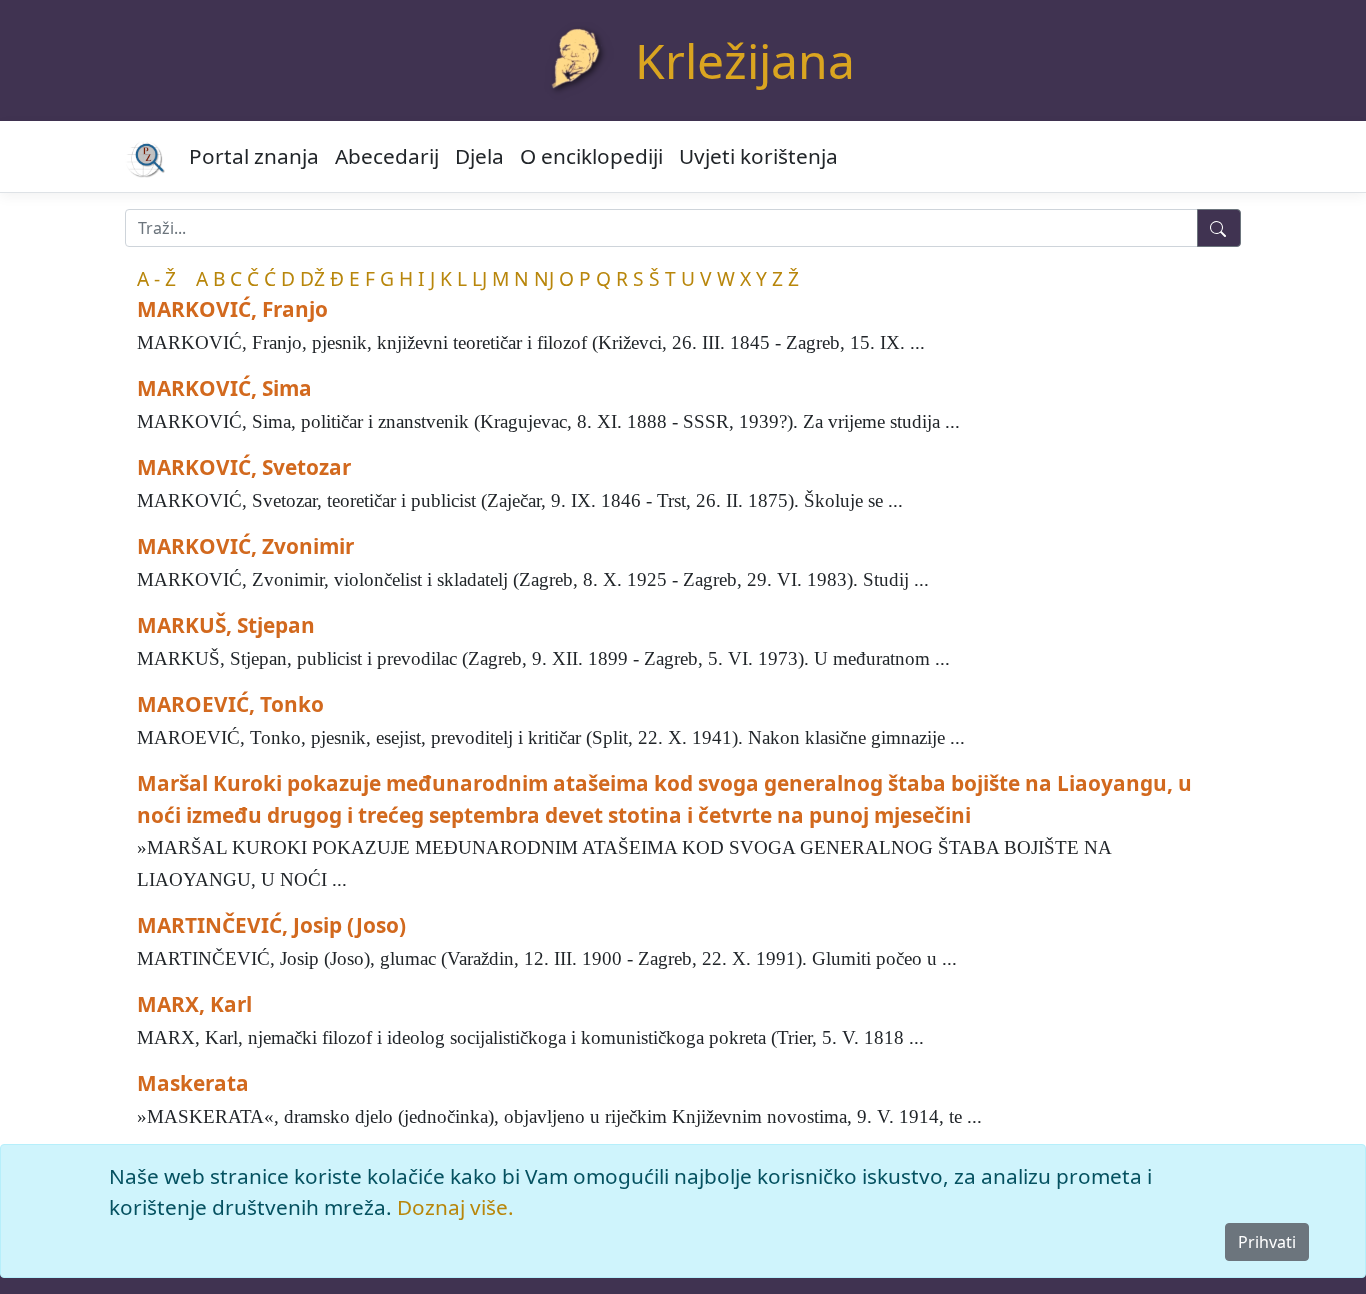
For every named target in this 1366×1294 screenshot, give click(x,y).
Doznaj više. (455, 1207)
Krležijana (745, 60)
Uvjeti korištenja (758, 156)
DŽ (312, 278)
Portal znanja (254, 156)
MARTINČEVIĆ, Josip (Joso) (271, 925)
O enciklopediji (591, 156)
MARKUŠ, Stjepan (226, 625)
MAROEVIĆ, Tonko (230, 704)
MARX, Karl (194, 1004)
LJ (479, 278)
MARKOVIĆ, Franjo (232, 309)
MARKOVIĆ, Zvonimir (245, 546)
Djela (479, 156)
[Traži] (1219, 228)
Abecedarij (387, 156)
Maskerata (193, 1083)
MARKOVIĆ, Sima (224, 388)
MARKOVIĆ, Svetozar (244, 467)
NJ (544, 278)
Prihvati (1267, 1242)
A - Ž (156, 278)
